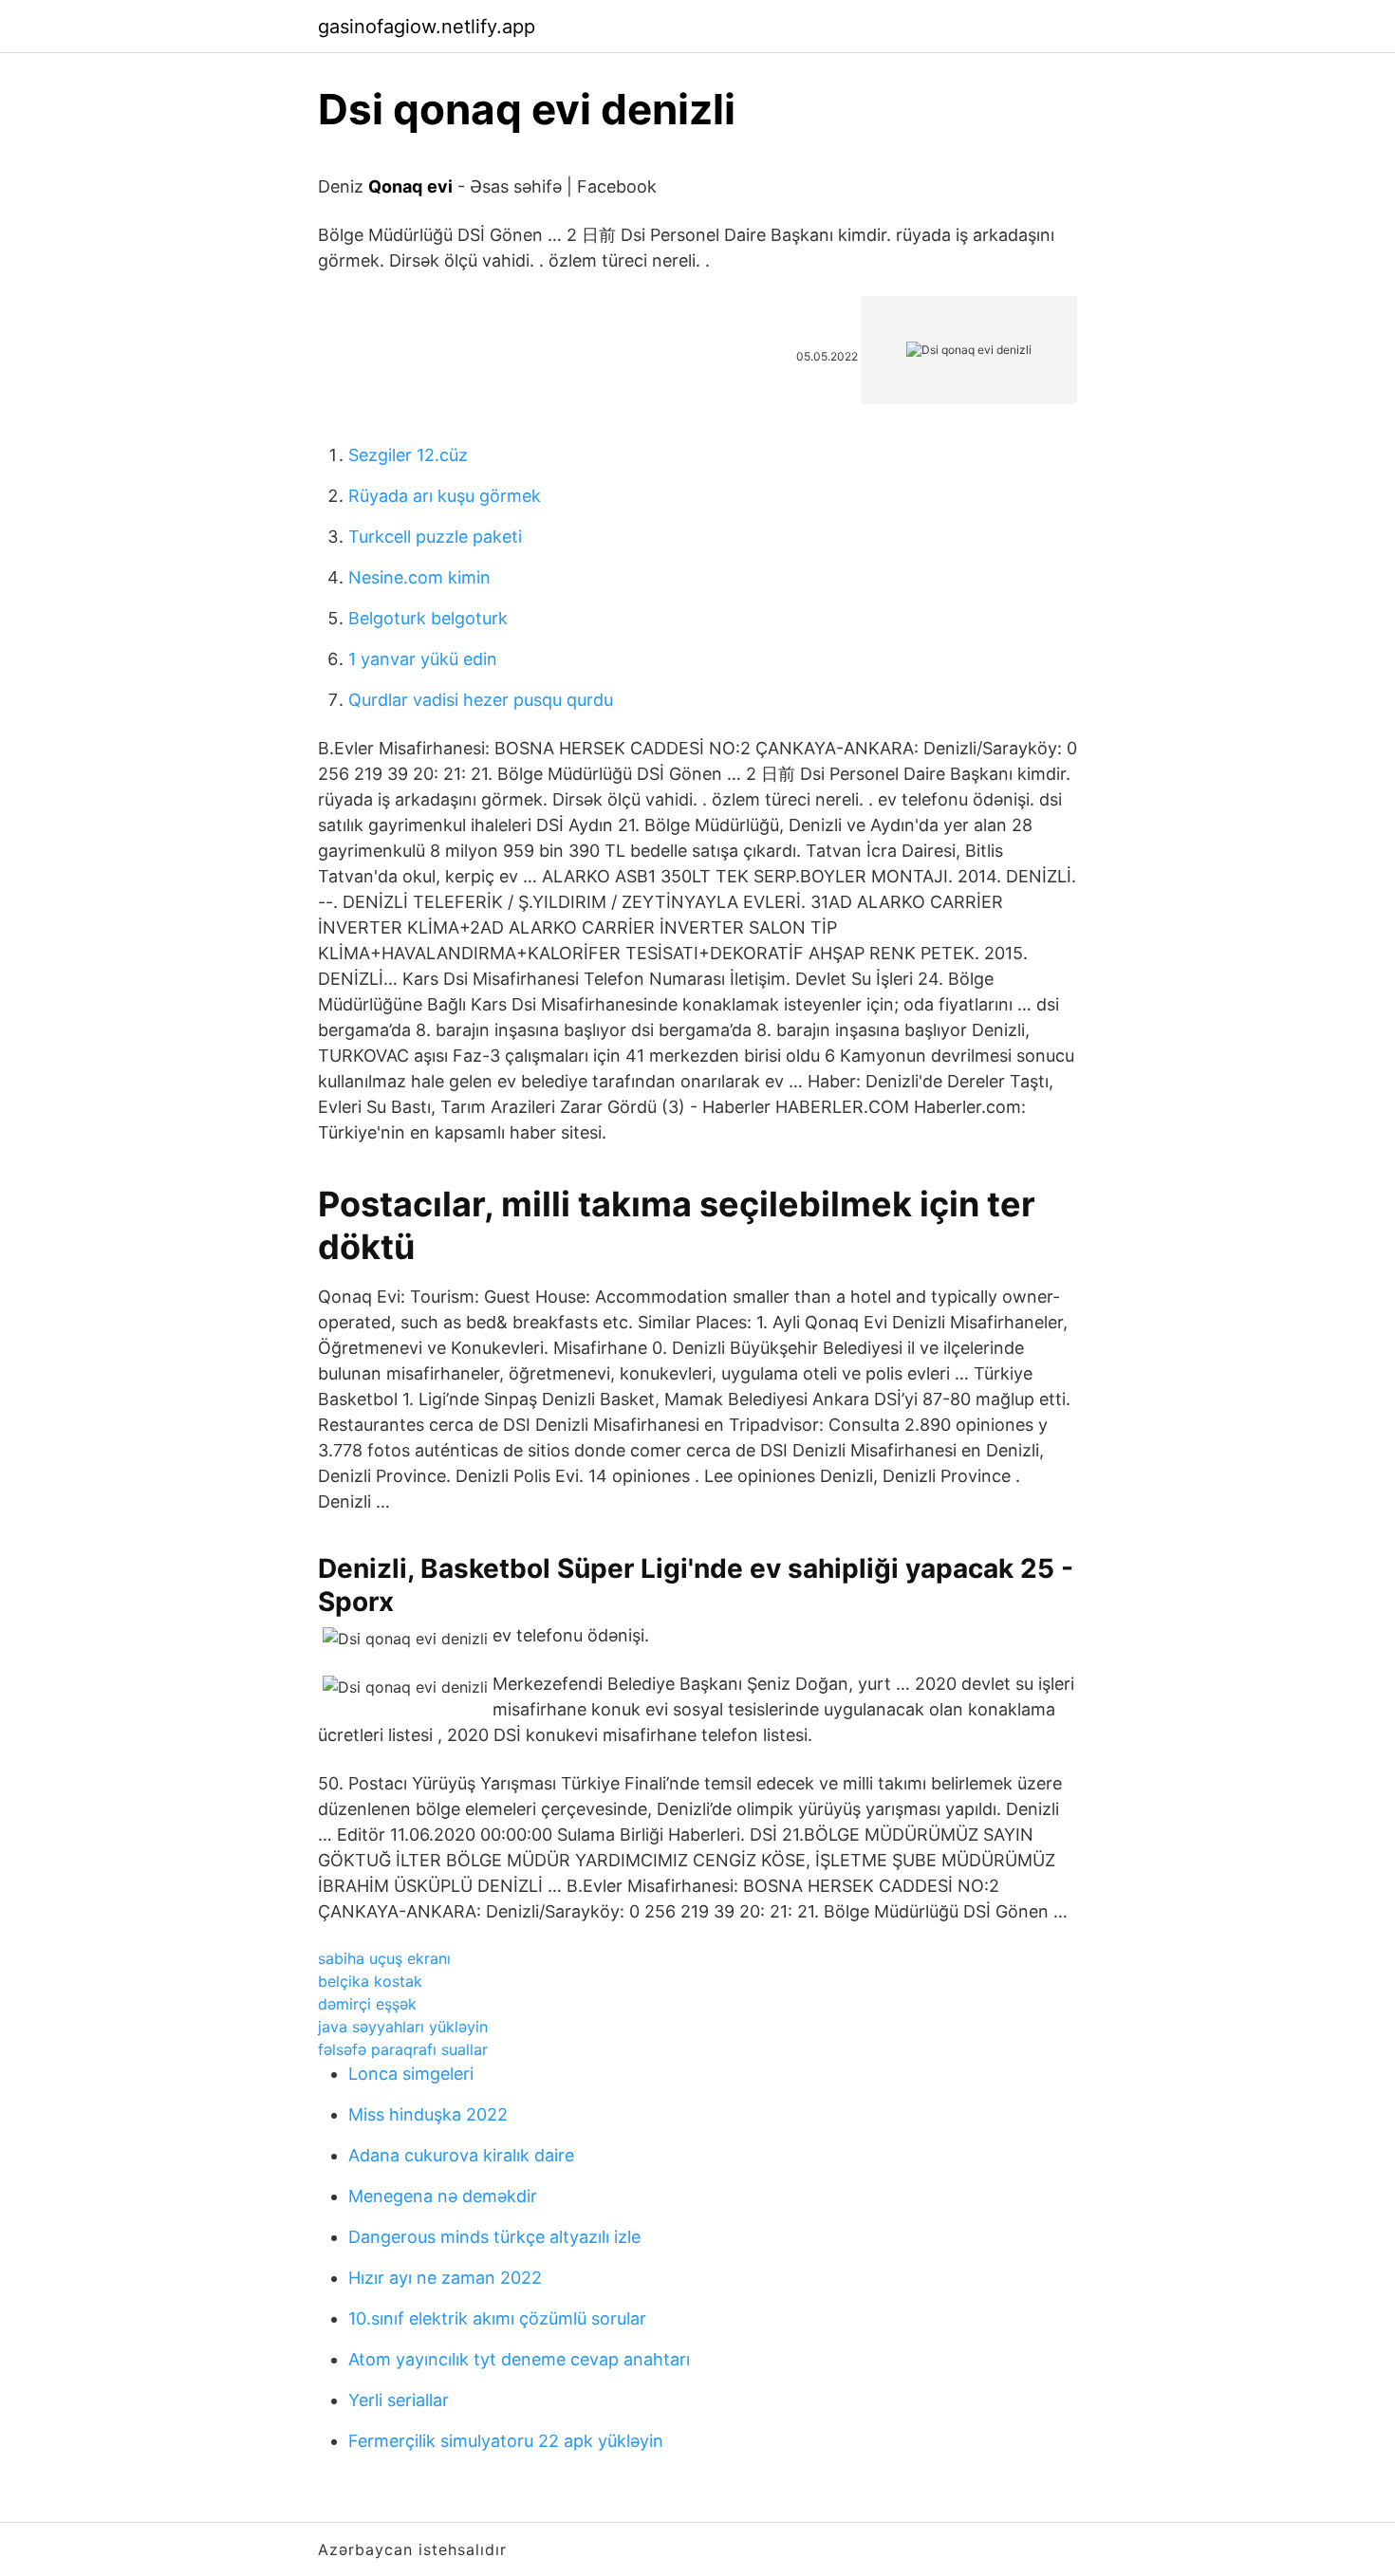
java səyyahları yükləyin (403, 2027)
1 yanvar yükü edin (423, 659)
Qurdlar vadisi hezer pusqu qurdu (481, 700)
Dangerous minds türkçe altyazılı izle (494, 2237)
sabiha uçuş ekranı (384, 1958)
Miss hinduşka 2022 (428, 2114)
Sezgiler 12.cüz (408, 455)
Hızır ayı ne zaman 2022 (445, 2278)
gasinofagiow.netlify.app (427, 27)
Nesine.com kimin (419, 577)
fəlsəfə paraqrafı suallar (403, 2049)
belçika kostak (370, 1981)
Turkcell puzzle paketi (435, 537)
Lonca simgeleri (411, 2074)
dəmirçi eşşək (367, 2004)
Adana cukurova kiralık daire (461, 2155)
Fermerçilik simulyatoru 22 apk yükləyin (506, 2441)
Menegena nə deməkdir (443, 2196)
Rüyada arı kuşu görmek (445, 496)
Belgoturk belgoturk (428, 618)
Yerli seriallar (399, 2400)
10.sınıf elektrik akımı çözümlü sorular (497, 2318)
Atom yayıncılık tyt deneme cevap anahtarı (519, 2359)
